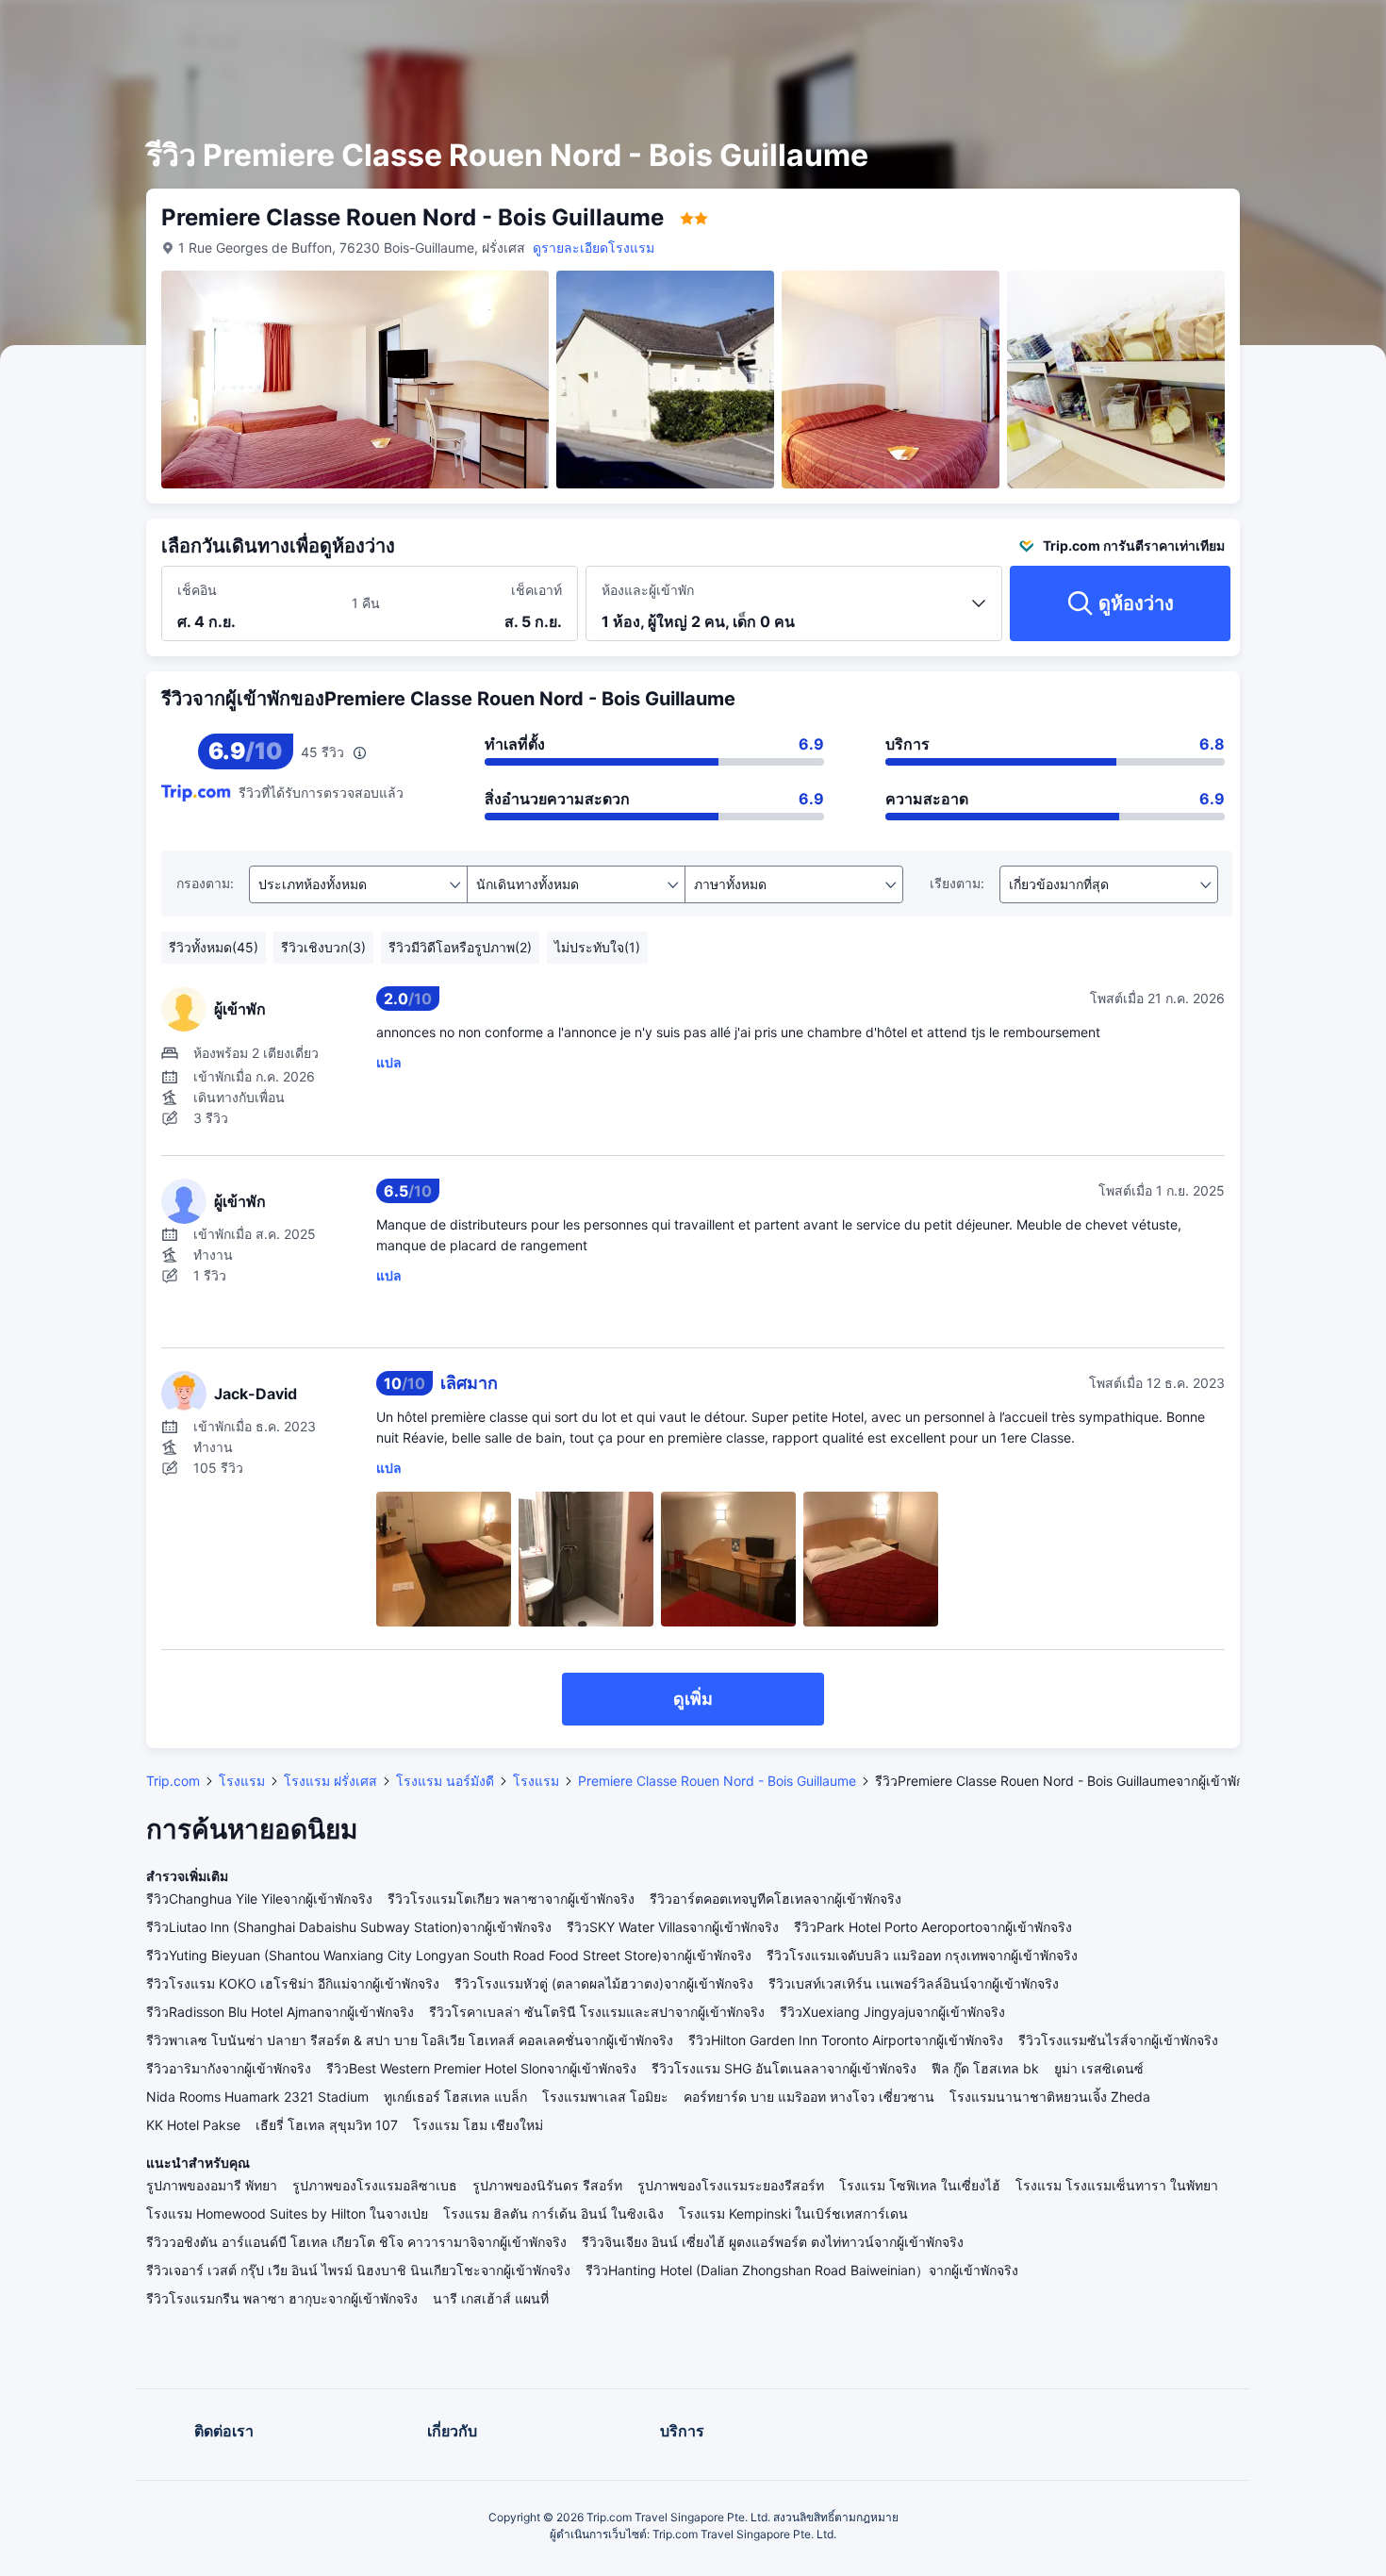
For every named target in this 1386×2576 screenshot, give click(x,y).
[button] (1234, 31)
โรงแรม (242, 1781)
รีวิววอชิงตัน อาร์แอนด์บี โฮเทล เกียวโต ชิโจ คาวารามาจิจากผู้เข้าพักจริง (356, 2242)
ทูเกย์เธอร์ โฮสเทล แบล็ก (455, 2097)
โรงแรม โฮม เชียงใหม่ (478, 2125)
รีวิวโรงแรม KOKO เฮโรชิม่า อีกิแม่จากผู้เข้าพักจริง (293, 1983)
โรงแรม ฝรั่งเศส (330, 1781)
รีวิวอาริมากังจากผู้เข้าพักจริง (229, 2068)
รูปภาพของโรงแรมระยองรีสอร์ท (731, 2185)
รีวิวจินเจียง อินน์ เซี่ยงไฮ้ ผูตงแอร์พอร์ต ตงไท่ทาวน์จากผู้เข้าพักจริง (773, 2242)
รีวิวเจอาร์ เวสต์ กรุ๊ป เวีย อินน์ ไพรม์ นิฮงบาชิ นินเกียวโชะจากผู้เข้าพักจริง (358, 2270)
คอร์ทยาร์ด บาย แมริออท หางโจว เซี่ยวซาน (809, 2097)
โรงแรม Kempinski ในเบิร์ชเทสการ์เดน (793, 2213)
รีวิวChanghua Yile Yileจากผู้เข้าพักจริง (259, 1899)
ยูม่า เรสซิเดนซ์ (1099, 2068)
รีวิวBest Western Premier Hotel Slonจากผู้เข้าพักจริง (481, 2068)
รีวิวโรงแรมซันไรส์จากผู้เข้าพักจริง (1118, 2040)
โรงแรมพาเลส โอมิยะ (605, 2097)
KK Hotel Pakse (193, 2125)
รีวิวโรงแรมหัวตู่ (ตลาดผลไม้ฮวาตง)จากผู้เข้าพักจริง (604, 1983)
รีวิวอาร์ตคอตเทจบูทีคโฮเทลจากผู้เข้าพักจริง (775, 1899)
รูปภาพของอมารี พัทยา (212, 2185)
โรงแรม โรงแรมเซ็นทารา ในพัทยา (1117, 2185)
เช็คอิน (197, 590)
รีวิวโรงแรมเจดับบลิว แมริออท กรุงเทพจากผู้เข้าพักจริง (922, 1955)
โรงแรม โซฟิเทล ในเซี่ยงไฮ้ (920, 2185)
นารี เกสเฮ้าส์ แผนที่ (491, 2298)
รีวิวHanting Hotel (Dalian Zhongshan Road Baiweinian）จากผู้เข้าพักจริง (802, 2270)
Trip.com (173, 1781)
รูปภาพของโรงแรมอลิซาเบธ (375, 2185)
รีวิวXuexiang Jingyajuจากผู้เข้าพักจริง (892, 2012)
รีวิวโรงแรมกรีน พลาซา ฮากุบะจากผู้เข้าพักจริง (282, 2298)
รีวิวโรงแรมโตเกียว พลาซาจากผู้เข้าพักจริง (511, 1899)
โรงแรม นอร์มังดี (445, 1781)
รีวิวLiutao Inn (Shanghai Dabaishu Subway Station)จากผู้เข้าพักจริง (349, 1927)
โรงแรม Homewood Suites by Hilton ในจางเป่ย (287, 2213)
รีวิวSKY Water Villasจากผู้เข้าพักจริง (673, 1927)
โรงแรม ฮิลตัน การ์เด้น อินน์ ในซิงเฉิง (553, 2213)
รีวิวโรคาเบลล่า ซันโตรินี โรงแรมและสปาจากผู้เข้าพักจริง (597, 2012)
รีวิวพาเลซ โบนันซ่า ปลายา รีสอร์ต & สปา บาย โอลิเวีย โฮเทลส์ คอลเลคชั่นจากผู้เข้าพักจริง (410, 2040)
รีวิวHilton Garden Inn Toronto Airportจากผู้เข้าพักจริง (846, 2040)
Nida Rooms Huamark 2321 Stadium (257, 2097)
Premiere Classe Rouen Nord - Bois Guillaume (717, 1781)
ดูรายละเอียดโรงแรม (594, 248)
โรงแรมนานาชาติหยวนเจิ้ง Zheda (1050, 2097)
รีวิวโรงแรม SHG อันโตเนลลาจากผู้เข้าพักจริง (784, 2068)
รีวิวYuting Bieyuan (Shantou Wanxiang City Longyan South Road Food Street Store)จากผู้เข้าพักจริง (449, 1955)
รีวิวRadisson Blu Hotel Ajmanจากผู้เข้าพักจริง (280, 2012)
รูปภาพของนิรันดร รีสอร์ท (547, 2185)
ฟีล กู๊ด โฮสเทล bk (985, 2068)
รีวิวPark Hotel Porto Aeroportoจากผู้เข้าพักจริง (933, 1927)
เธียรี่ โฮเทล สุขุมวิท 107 (327, 2125)
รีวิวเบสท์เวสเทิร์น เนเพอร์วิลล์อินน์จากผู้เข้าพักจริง (914, 1983)
